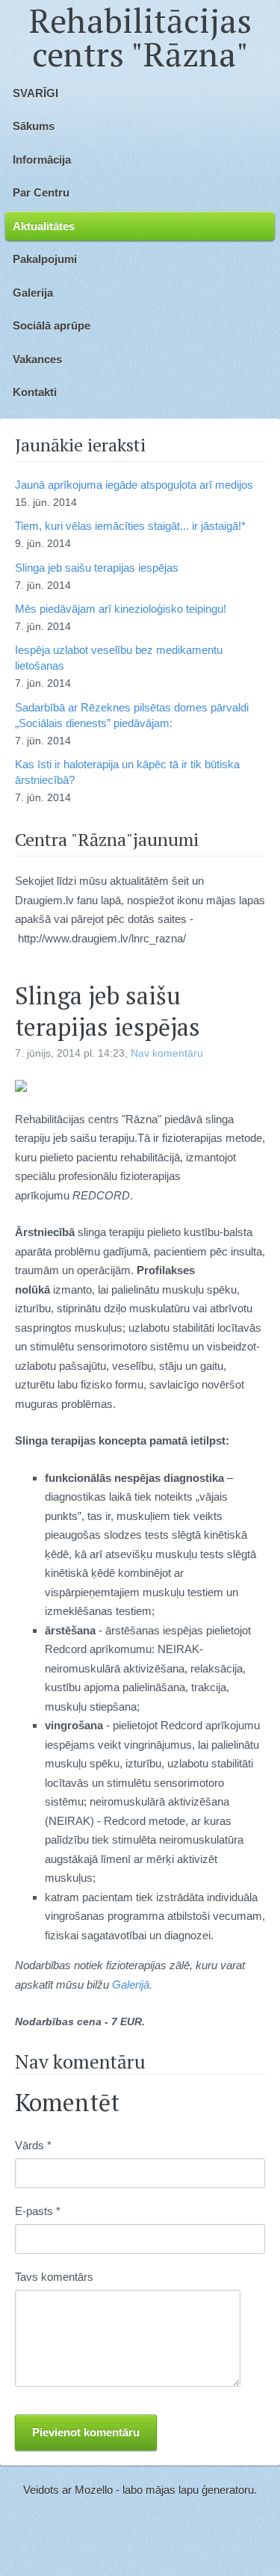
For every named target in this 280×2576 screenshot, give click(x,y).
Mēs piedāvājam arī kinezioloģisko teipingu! (121, 609)
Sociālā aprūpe (52, 325)
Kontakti (35, 392)
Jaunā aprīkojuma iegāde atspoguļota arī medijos (134, 485)
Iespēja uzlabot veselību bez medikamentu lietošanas (119, 658)
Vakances (37, 359)
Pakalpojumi (45, 259)
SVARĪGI (35, 93)
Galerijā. (132, 1984)
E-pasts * (38, 2211)
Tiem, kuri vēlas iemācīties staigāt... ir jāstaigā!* (130, 526)
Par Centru (41, 192)
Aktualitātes (44, 226)
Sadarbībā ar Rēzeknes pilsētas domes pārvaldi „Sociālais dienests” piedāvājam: (132, 715)
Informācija (42, 160)
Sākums (34, 126)
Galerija (33, 293)
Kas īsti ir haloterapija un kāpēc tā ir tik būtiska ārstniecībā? (127, 772)
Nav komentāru (167, 1053)
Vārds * (33, 2145)
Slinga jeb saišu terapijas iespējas (97, 568)
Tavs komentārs (54, 2277)
